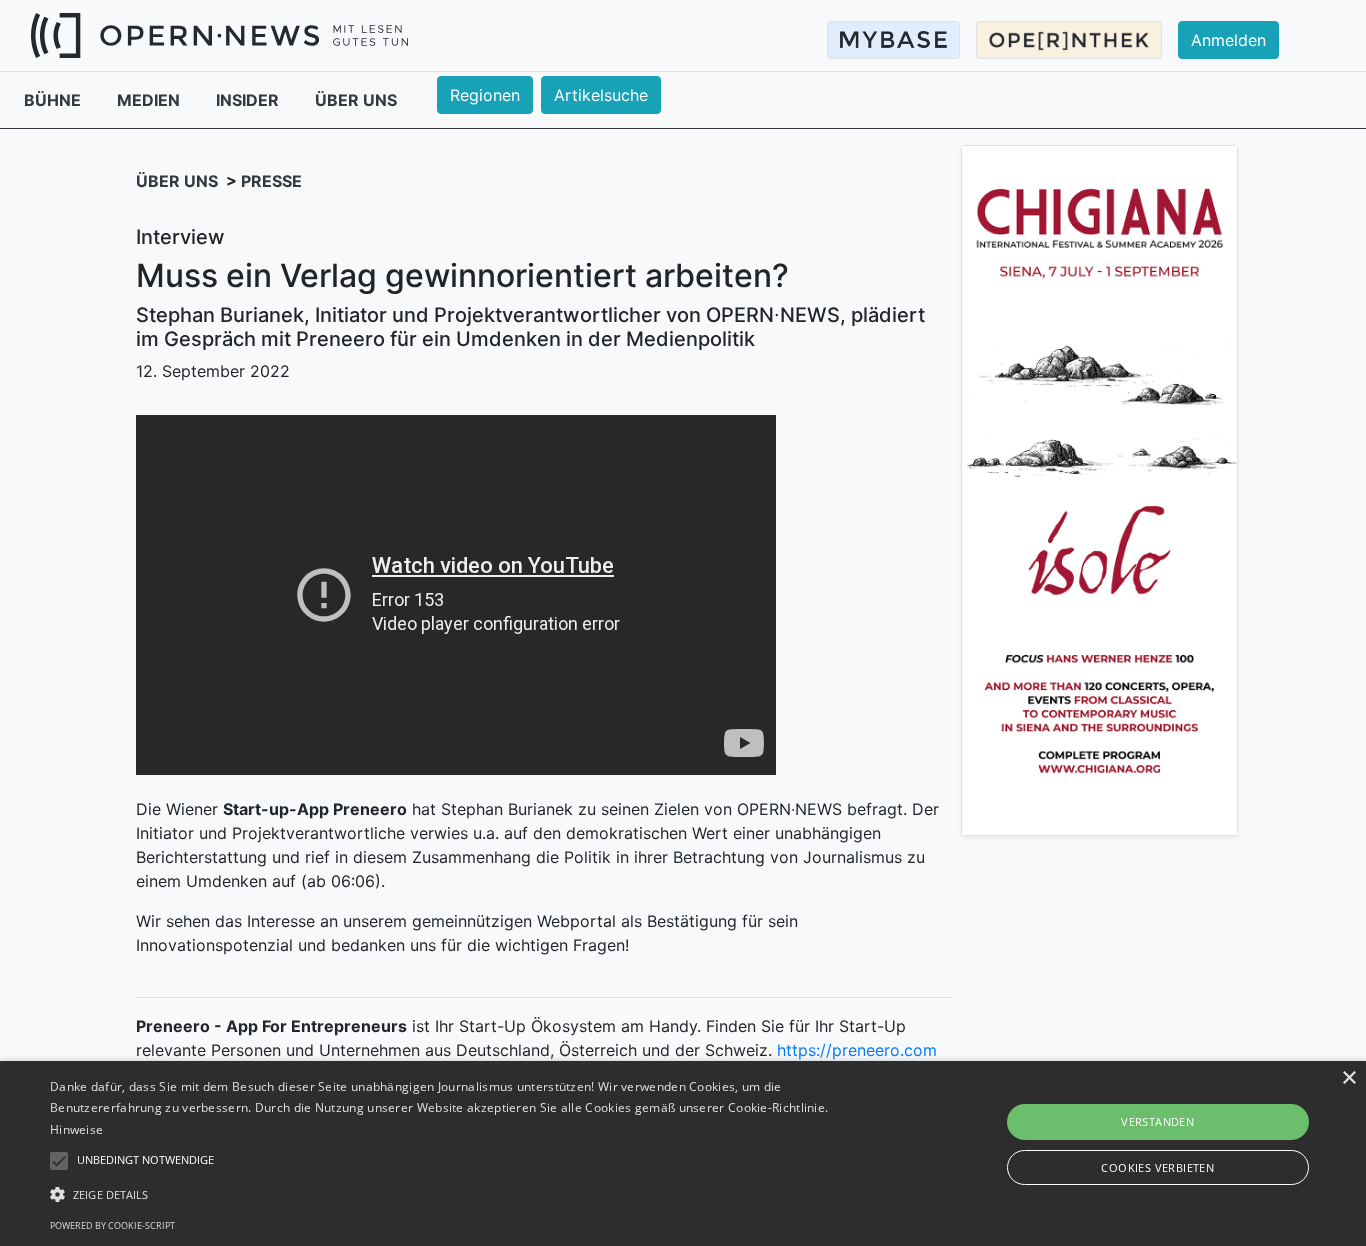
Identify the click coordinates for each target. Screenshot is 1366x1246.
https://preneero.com (857, 1050)
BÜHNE (54, 100)
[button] (461, 1194)
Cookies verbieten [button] (1157, 1167)
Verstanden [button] (1157, 1121)
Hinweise (76, 1129)
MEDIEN (150, 100)
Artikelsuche (601, 95)
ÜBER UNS (356, 100)
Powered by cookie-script (112, 1225)
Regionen (485, 95)
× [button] (1348, 1078)
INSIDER (249, 100)
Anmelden (1228, 40)
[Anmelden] (1240, 21)
